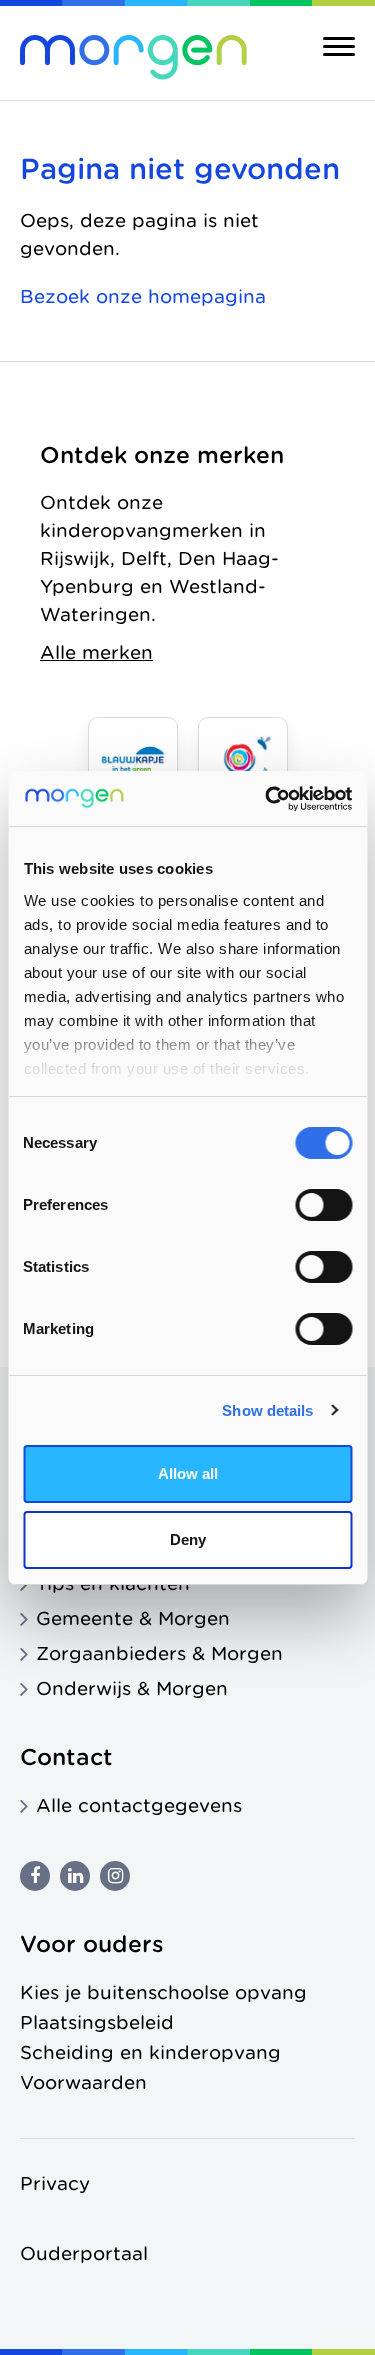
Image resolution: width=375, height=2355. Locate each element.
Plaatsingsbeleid (97, 2022)
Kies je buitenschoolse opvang (163, 1992)
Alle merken (96, 652)
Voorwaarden (83, 2082)
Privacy (55, 2183)
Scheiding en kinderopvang (150, 2052)
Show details (267, 1410)
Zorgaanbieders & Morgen (159, 1653)
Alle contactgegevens (139, 1805)
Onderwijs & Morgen (132, 1688)
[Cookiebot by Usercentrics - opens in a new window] (267, 799)
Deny (188, 1539)
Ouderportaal (84, 2253)
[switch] (323, 1205)
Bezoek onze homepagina (143, 296)
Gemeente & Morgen (133, 1618)
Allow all (188, 1473)
